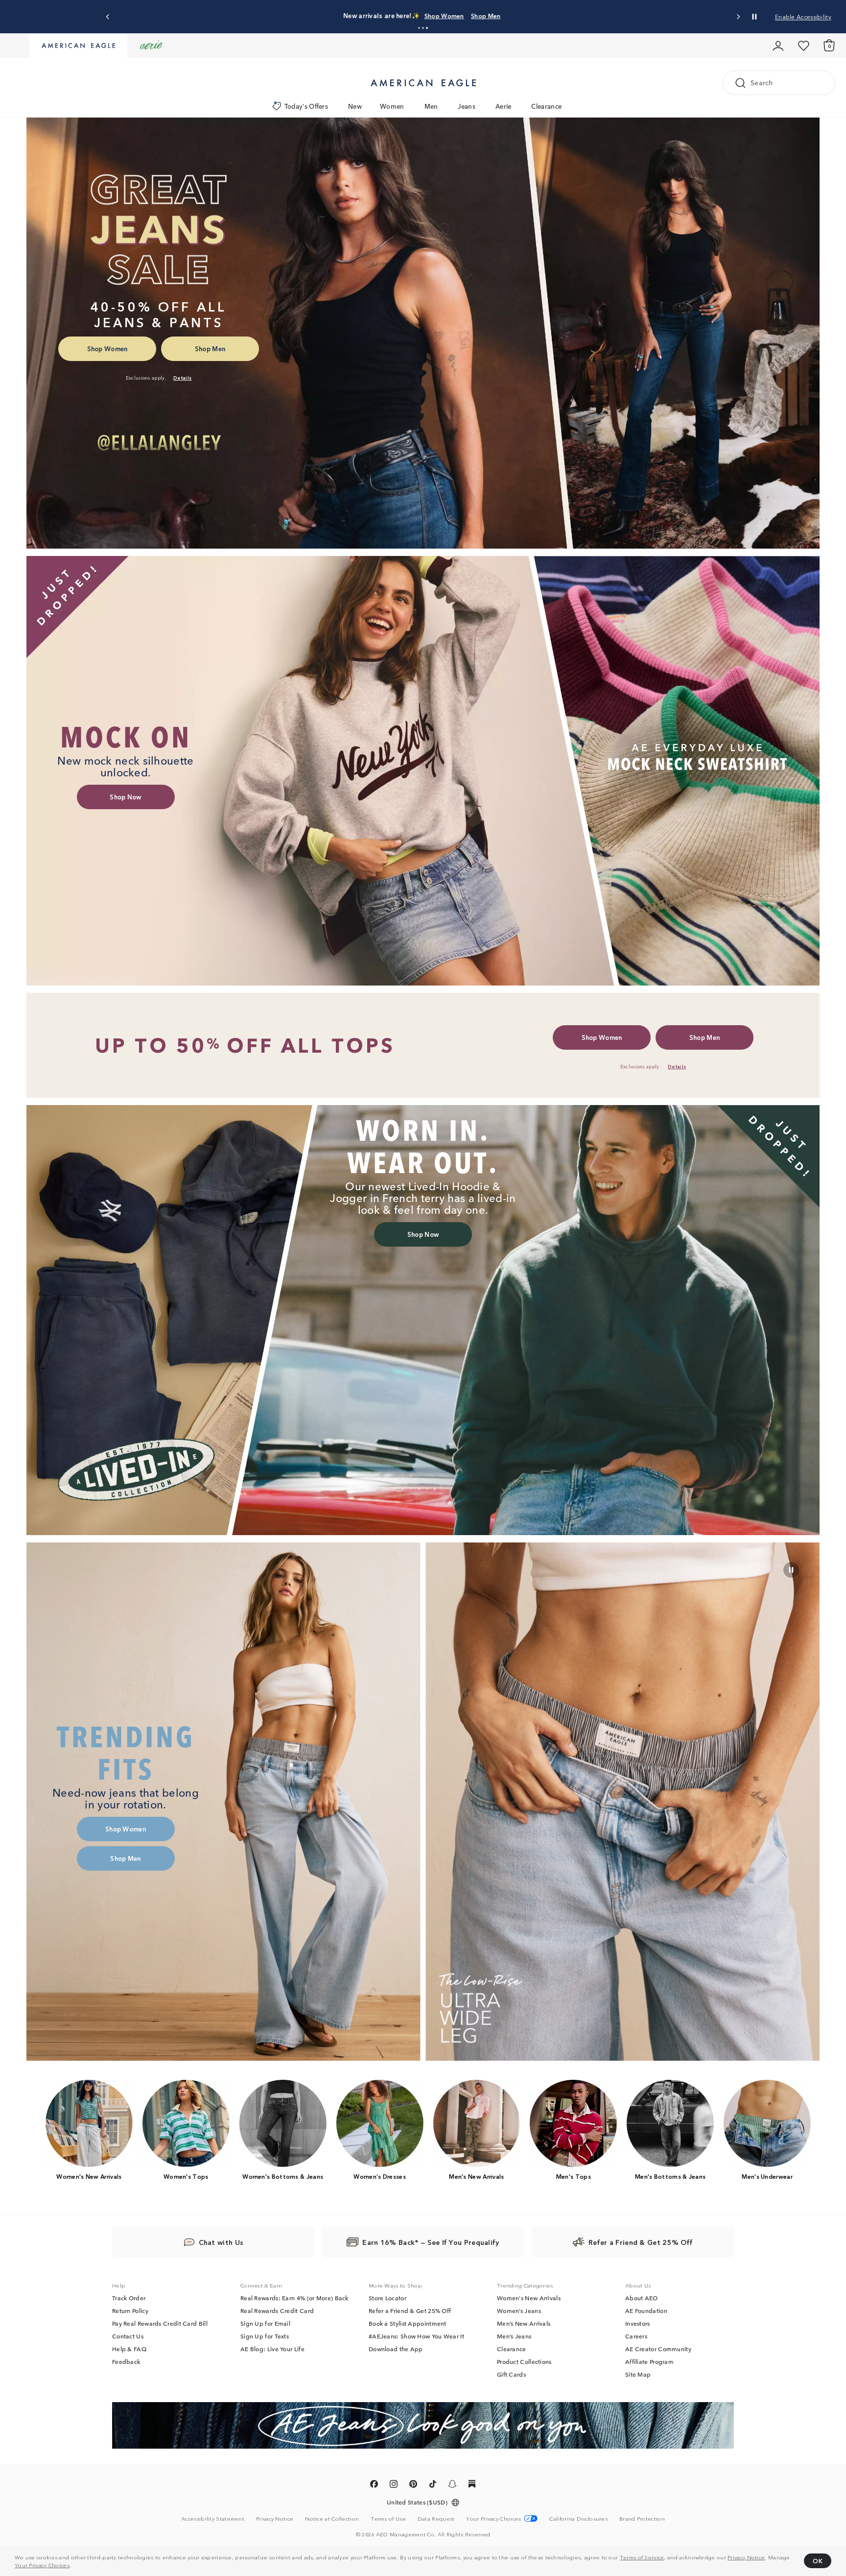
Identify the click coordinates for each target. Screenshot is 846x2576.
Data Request (436, 2519)
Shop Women (430, 15)
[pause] (791, 1570)
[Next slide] (738, 17)
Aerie (504, 106)
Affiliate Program (649, 2362)
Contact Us (128, 2336)
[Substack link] (472, 2486)
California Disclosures (578, 2519)
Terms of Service (642, 2557)
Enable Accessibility (803, 16)
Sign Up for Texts (265, 2336)
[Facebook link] (374, 2486)
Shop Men (471, 15)
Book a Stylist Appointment (408, 2324)
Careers (636, 2336)
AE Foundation (646, 2311)
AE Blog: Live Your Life (272, 2349)
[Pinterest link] (413, 2486)
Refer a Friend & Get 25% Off (410, 2311)
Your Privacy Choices (42, 2565)
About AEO (642, 2298)
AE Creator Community (658, 2349)
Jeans (467, 106)
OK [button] (818, 2561)
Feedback (126, 2362)
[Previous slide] (108, 17)
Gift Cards (511, 2375)
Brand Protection (642, 2519)
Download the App (396, 2349)
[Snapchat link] (452, 2486)
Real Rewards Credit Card (277, 2311)
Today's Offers (306, 106)
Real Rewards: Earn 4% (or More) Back (294, 2298)
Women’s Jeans (519, 2311)
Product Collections (524, 2362)
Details (503, 15)
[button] (419, 28)
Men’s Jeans (514, 2336)
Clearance (546, 106)
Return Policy (130, 2311)
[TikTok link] (433, 2486)
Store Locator (388, 2298)
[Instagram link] (394, 2486)
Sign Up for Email (265, 2324)
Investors (638, 2324)
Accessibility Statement (213, 2519)
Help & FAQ (129, 2349)
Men (431, 106)
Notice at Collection (332, 2519)
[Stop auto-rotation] (754, 17)
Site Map (638, 2375)
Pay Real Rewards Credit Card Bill (160, 2324)
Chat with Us (221, 2242)
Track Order (129, 2298)
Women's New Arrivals (529, 2298)
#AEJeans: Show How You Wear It (416, 2336)
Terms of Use (388, 2519)
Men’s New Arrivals (524, 2324)
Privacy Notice (746, 2557)
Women (392, 106)
